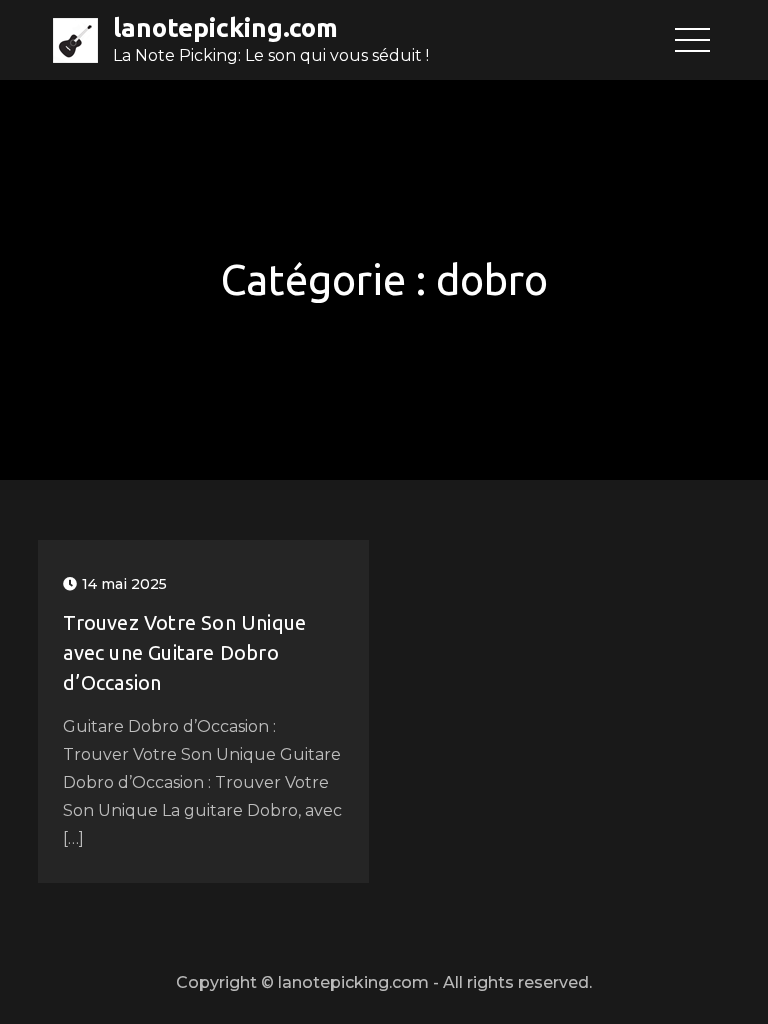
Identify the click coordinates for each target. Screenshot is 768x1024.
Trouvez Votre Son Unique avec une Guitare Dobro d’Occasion (184, 652)
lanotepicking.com (225, 27)
